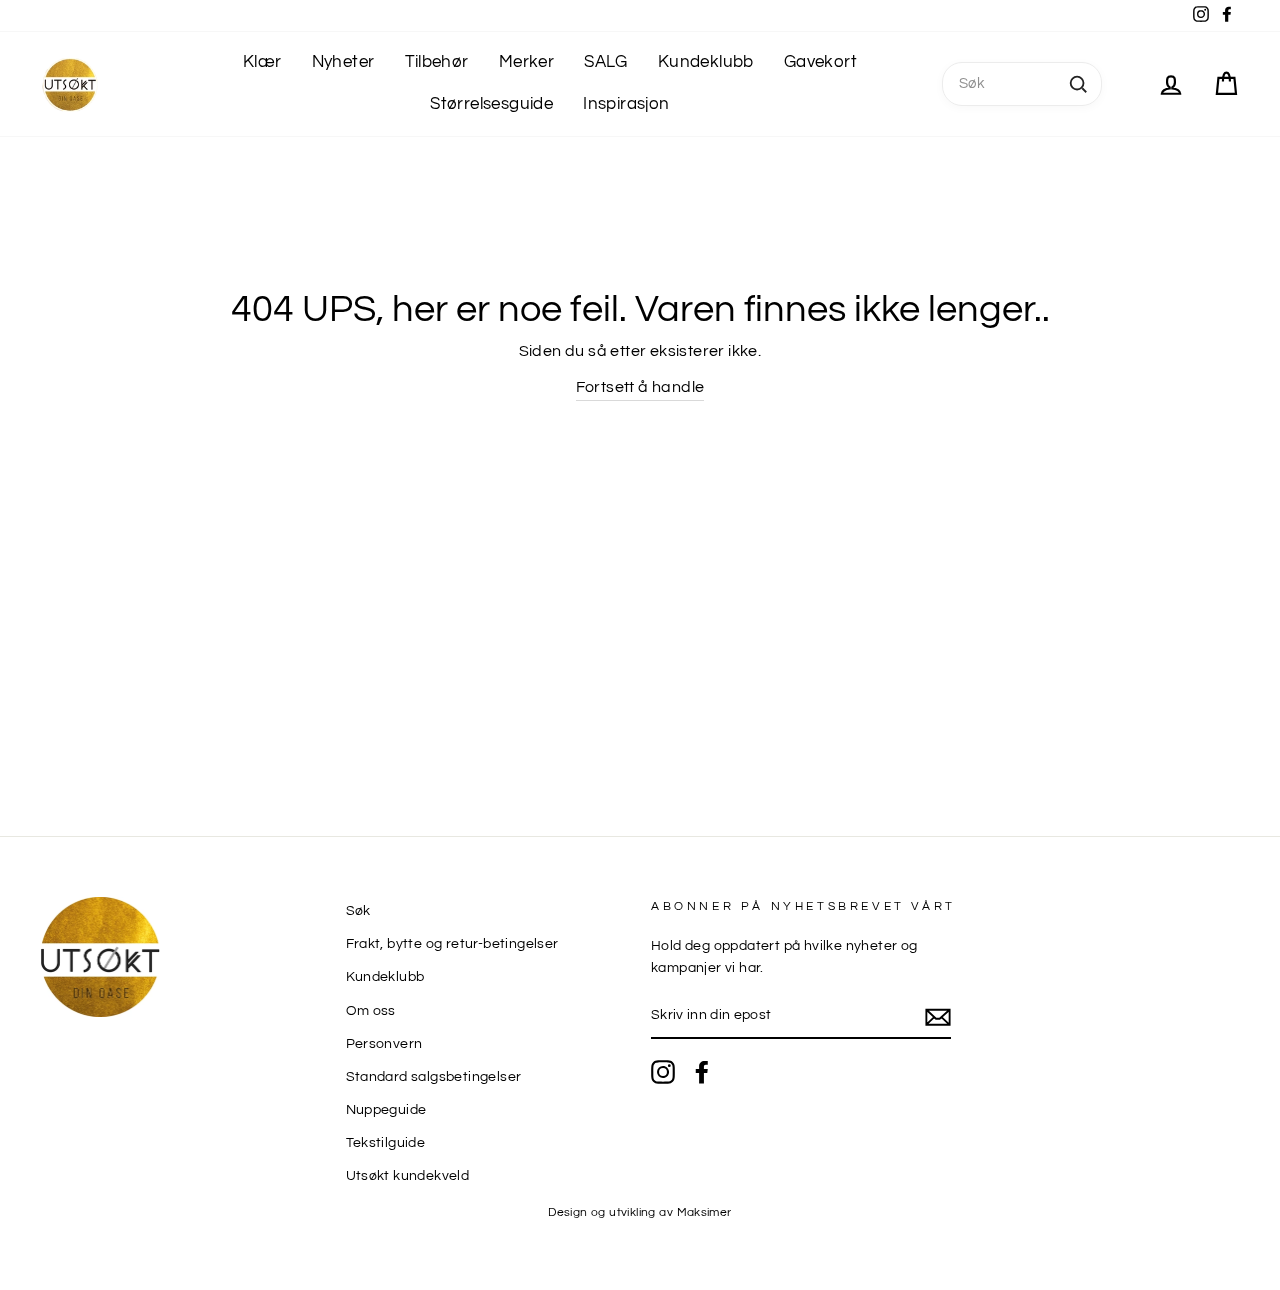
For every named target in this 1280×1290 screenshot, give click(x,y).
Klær (262, 62)
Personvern (384, 1044)
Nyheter (343, 62)
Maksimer (704, 1212)
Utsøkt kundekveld (408, 1176)
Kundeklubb (706, 62)
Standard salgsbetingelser (434, 1077)
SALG (606, 62)
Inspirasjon (626, 104)
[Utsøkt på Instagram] (663, 1072)
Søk (358, 911)
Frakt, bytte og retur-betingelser (452, 944)
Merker (526, 62)
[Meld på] (938, 1017)
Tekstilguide (386, 1143)
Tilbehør (437, 62)
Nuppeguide (386, 1110)
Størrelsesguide (491, 104)
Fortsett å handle (640, 387)
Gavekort (820, 62)
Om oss (371, 1011)
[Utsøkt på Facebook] (702, 1072)
